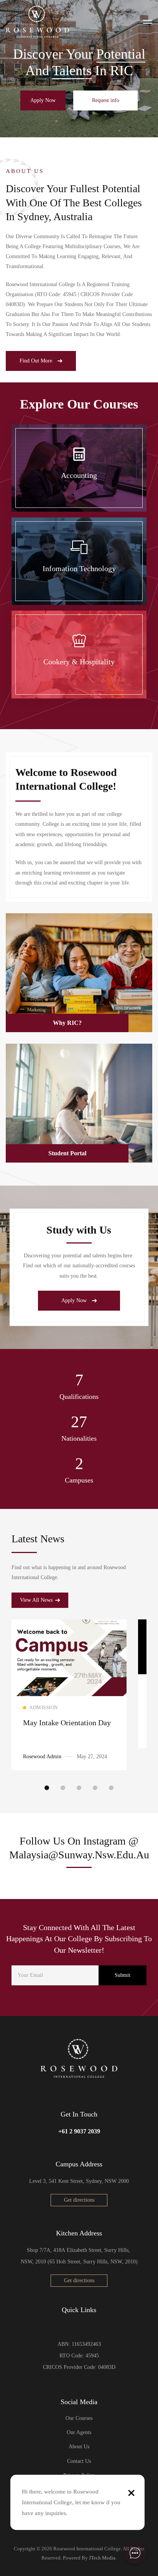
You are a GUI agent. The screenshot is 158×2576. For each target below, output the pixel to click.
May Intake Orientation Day (67, 1723)
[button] (43, 100)
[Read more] (69, 1625)
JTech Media (102, 2558)
